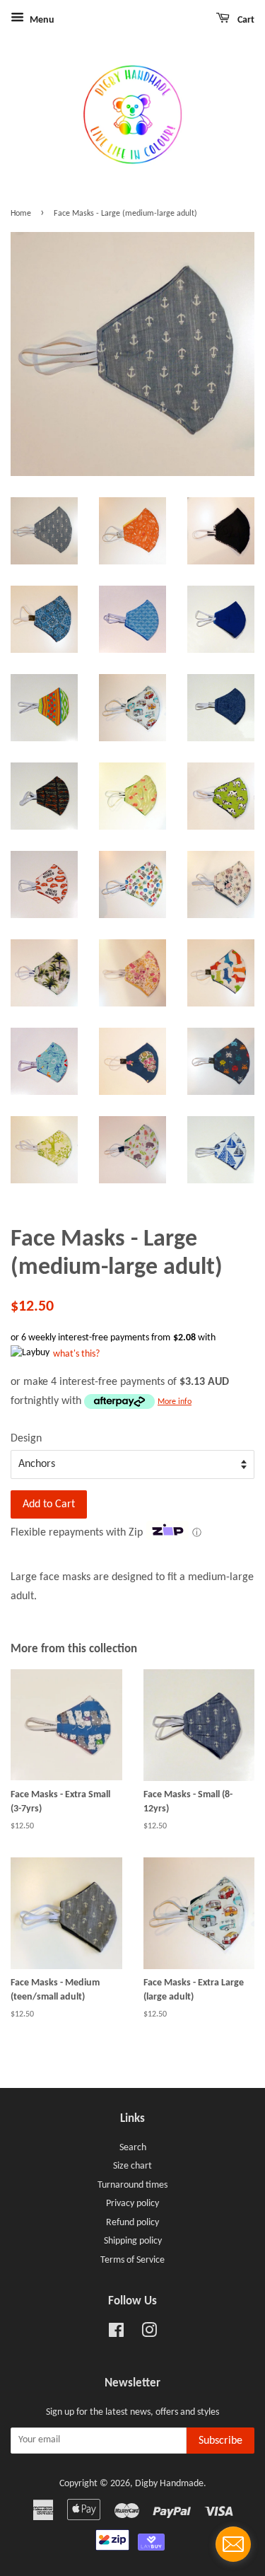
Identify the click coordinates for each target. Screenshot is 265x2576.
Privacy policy (132, 2204)
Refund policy (132, 2223)
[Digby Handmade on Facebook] (116, 2334)
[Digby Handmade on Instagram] (149, 2334)
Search (133, 2148)
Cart (245, 20)
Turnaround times (132, 2185)
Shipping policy (133, 2241)
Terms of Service (132, 2260)
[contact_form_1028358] (233, 2544)
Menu (41, 20)
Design (26, 1439)
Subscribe (220, 2441)
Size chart (132, 2166)
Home (21, 214)
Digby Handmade (169, 2484)
